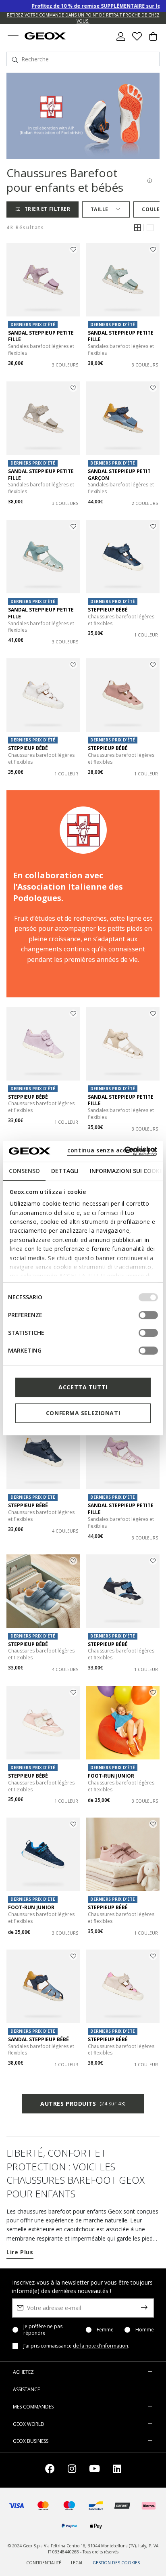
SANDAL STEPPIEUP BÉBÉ (38, 2039)
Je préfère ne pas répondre (43, 2330)
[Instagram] (72, 2470)
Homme (145, 2330)
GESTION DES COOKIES (116, 2563)
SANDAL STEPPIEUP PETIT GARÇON (119, 475)
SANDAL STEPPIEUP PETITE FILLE (41, 336)
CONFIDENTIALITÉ (44, 2563)
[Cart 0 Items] (153, 40)
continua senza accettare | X (112, 1150)
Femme (105, 2330)
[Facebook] (50, 2470)
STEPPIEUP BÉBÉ (108, 610)
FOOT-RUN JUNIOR (111, 1776)
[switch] (148, 1315)
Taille (100, 209)
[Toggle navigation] (13, 37)
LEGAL (77, 2563)
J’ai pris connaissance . (76, 2346)
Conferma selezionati (83, 1413)
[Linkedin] (117, 2470)
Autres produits (83, 2104)
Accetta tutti (83, 1387)
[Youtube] (94, 2470)
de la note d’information (101, 2346)
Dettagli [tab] (65, 1171)
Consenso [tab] (24, 1171)
